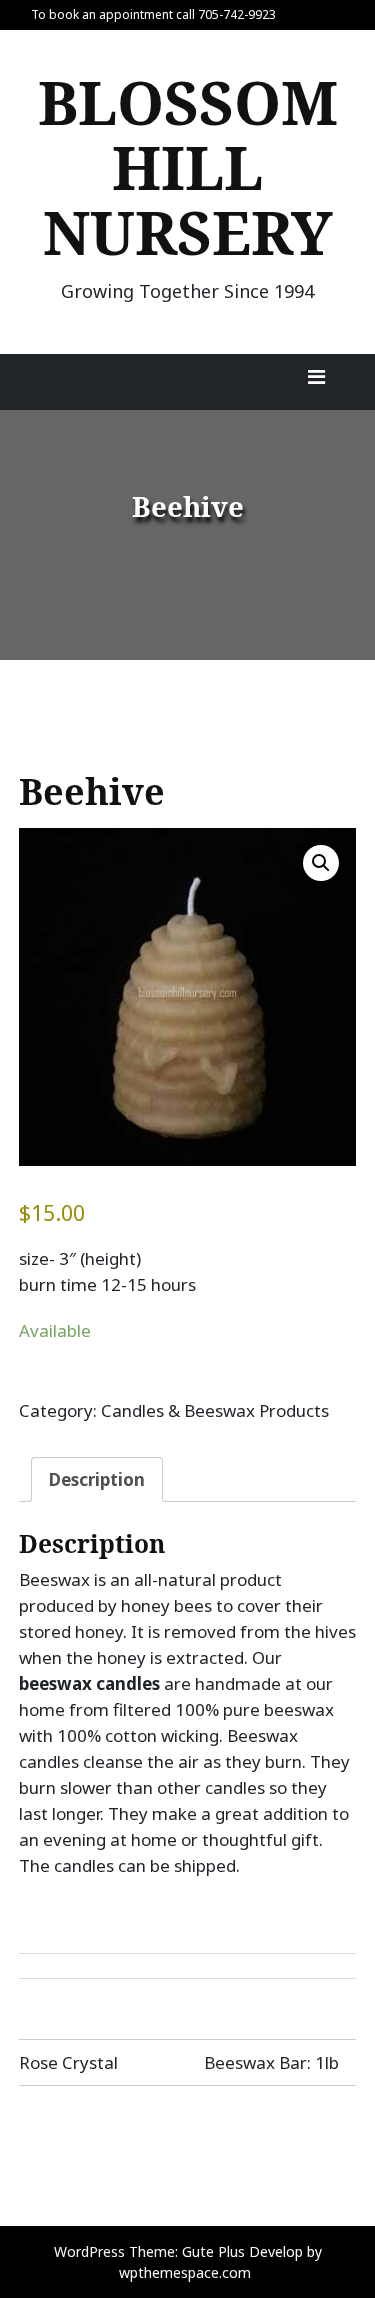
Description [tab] (97, 1479)
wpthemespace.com (185, 2272)
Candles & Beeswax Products (215, 1410)
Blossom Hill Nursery (188, 167)
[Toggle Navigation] (316, 382)
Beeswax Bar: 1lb (271, 2062)
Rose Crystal (68, 2062)
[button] (321, 863)
